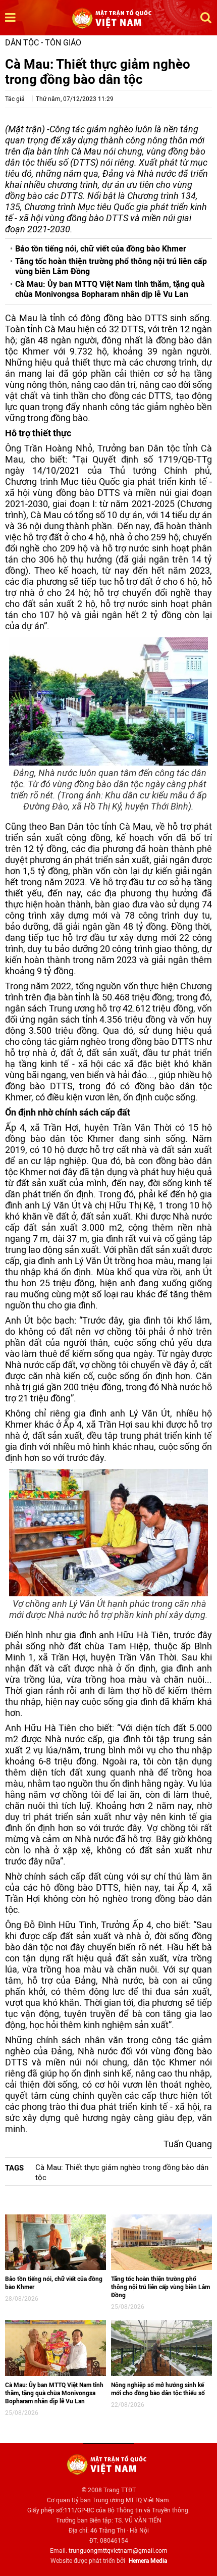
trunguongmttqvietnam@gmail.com (118, 2551)
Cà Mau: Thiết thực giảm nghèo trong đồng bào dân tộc (122, 2173)
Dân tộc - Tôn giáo (43, 43)
